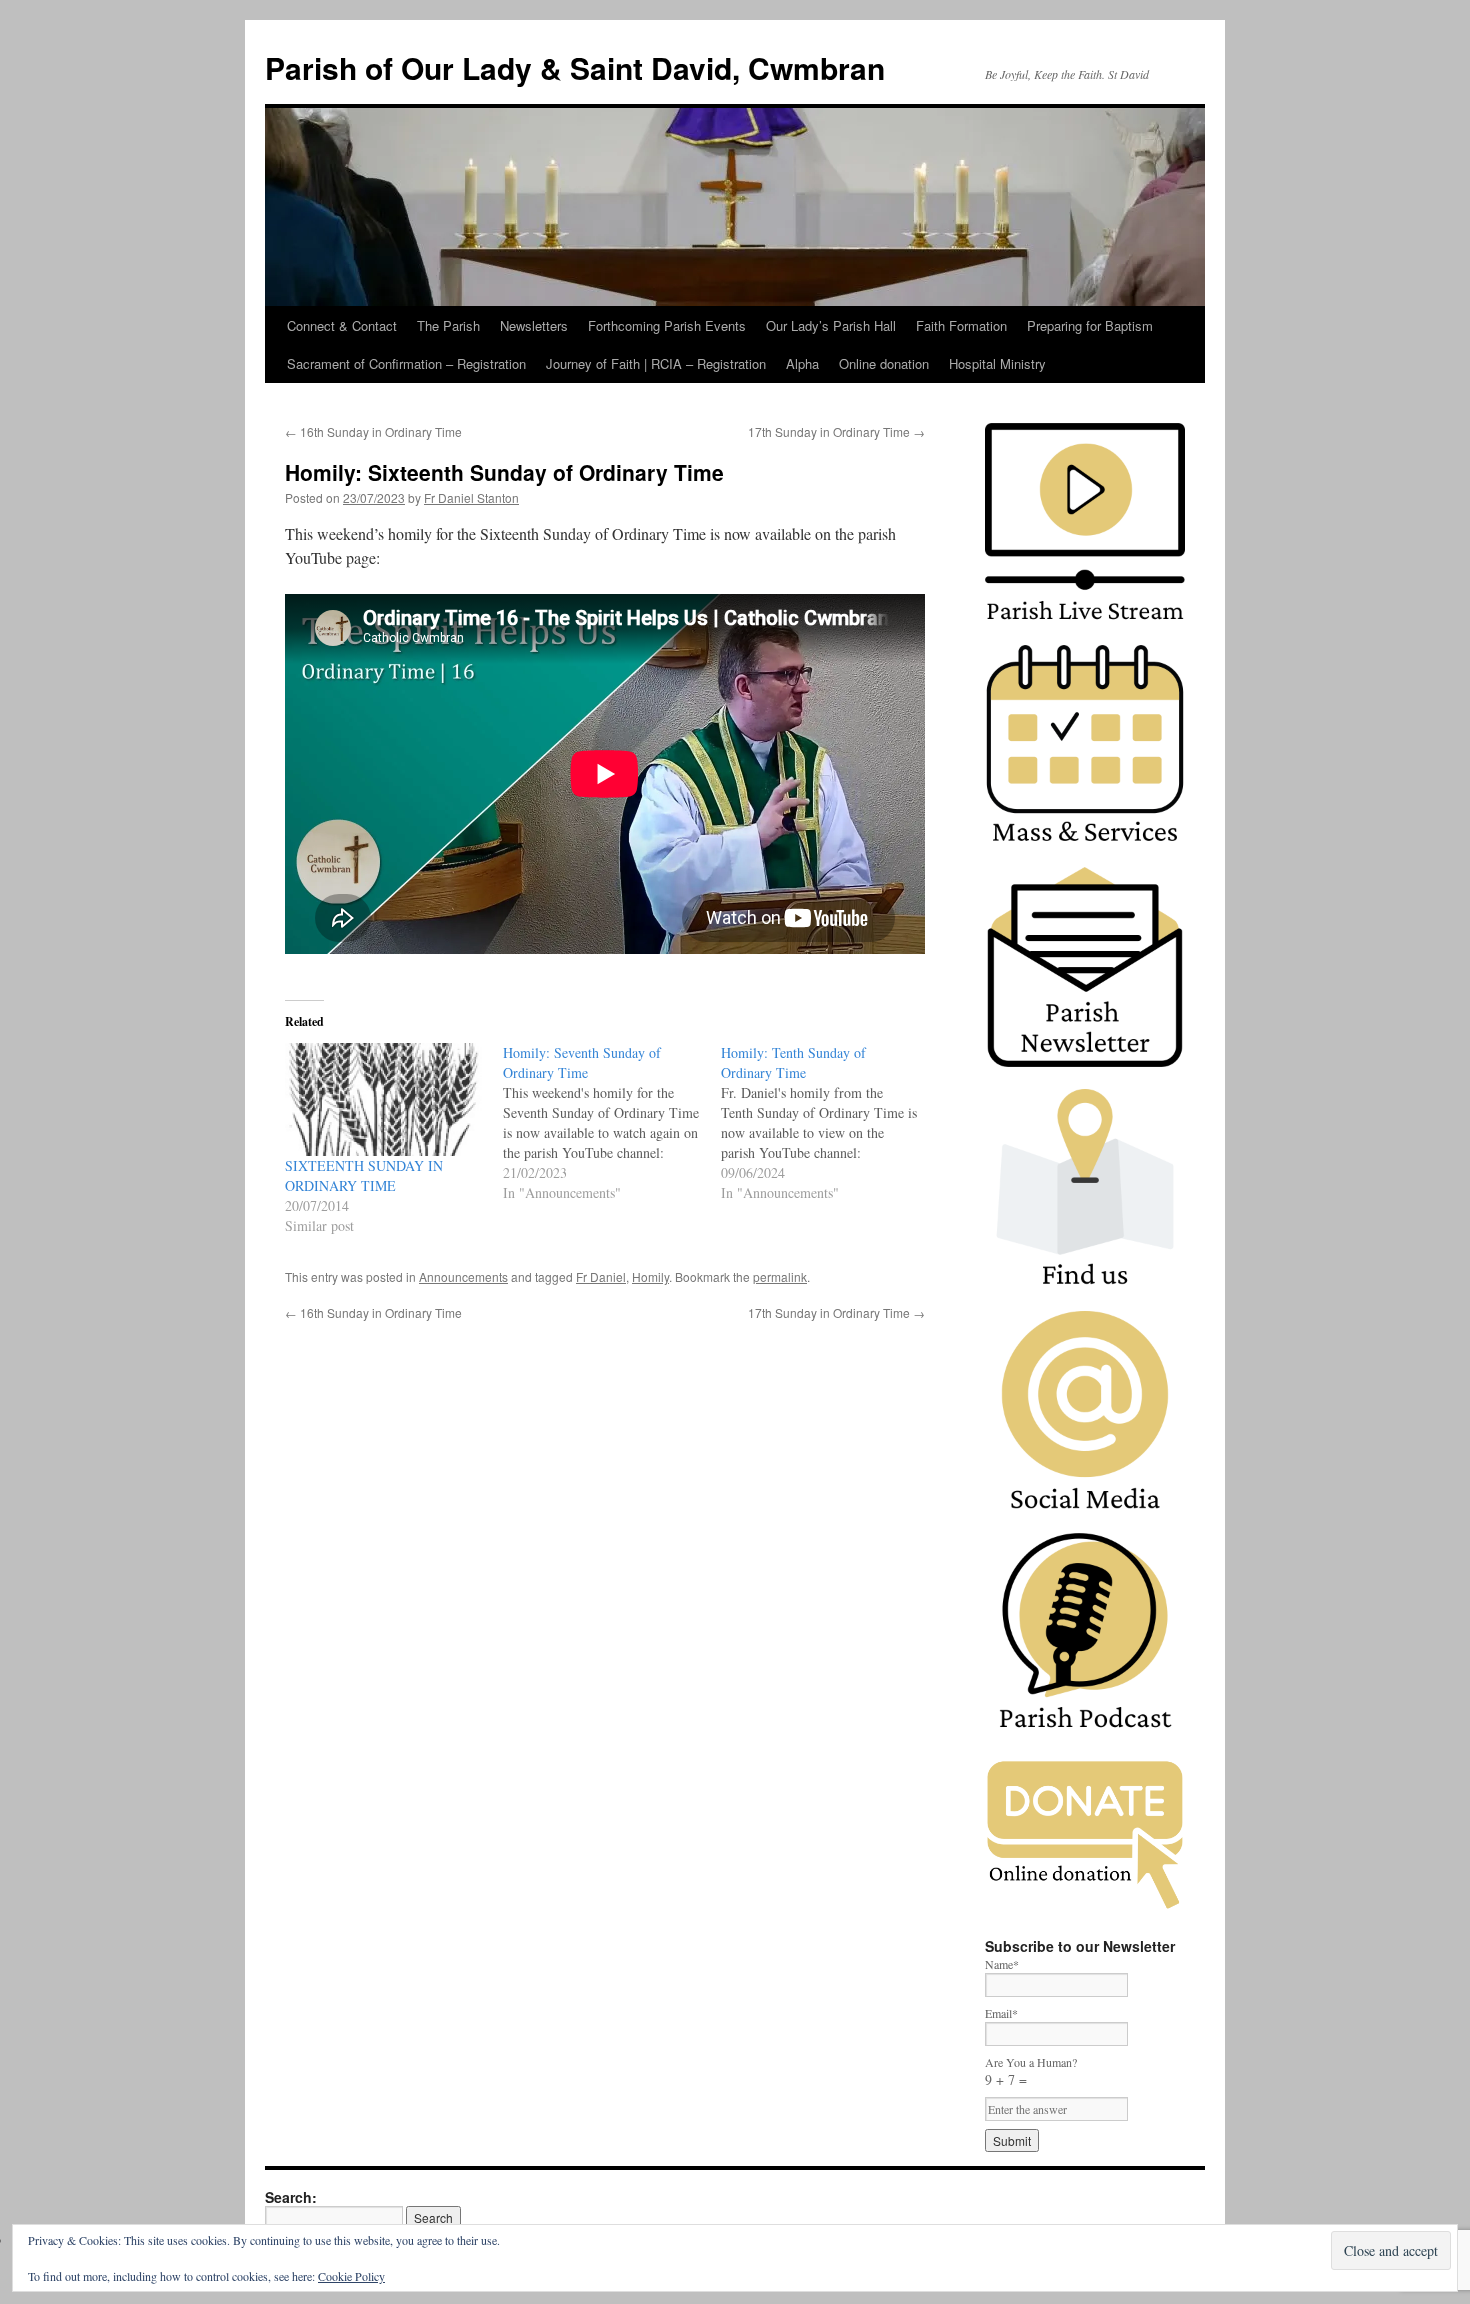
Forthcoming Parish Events (667, 325)
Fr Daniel (601, 1276)
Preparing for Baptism (1090, 325)
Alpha (802, 363)
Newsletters (534, 325)
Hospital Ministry (997, 363)
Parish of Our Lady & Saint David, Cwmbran (575, 67)
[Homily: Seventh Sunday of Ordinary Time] (612, 1123)
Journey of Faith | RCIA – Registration (656, 363)
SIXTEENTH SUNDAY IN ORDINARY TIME (364, 1175)
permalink (780, 1276)
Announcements (463, 1276)
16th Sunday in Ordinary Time (373, 431)
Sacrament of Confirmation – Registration (406, 363)
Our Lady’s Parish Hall (831, 325)
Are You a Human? (1031, 2071)
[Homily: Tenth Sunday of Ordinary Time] (830, 1123)
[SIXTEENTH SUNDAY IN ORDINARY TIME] (384, 1099)
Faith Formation (961, 325)
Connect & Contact (342, 325)
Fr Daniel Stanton (471, 497)
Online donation (884, 363)
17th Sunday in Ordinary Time (836, 431)
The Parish (448, 325)
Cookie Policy (351, 2276)
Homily (650, 1276)
